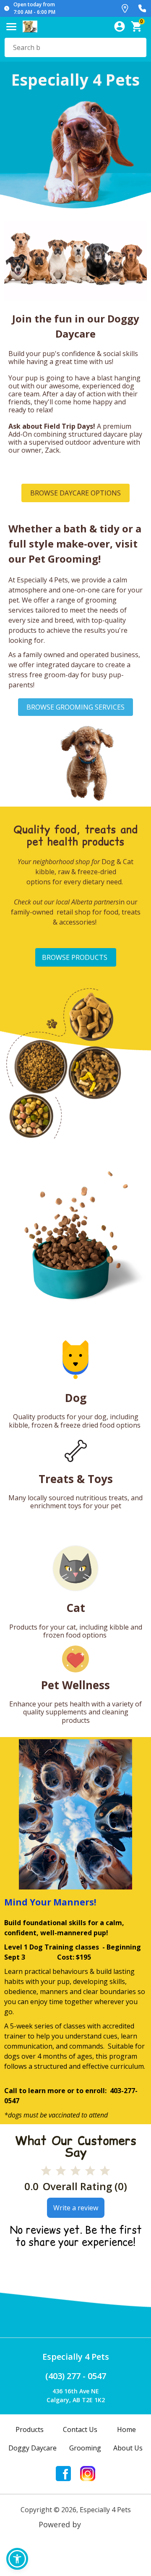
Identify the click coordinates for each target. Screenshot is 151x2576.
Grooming (85, 2448)
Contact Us (80, 2429)
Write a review (76, 2208)
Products (30, 2429)
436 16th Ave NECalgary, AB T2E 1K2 (76, 2395)
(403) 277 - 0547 (76, 2376)
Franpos (98, 2524)
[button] (17, 2559)
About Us (128, 2448)
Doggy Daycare (33, 2448)
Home (126, 2429)
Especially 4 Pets (76, 2357)
